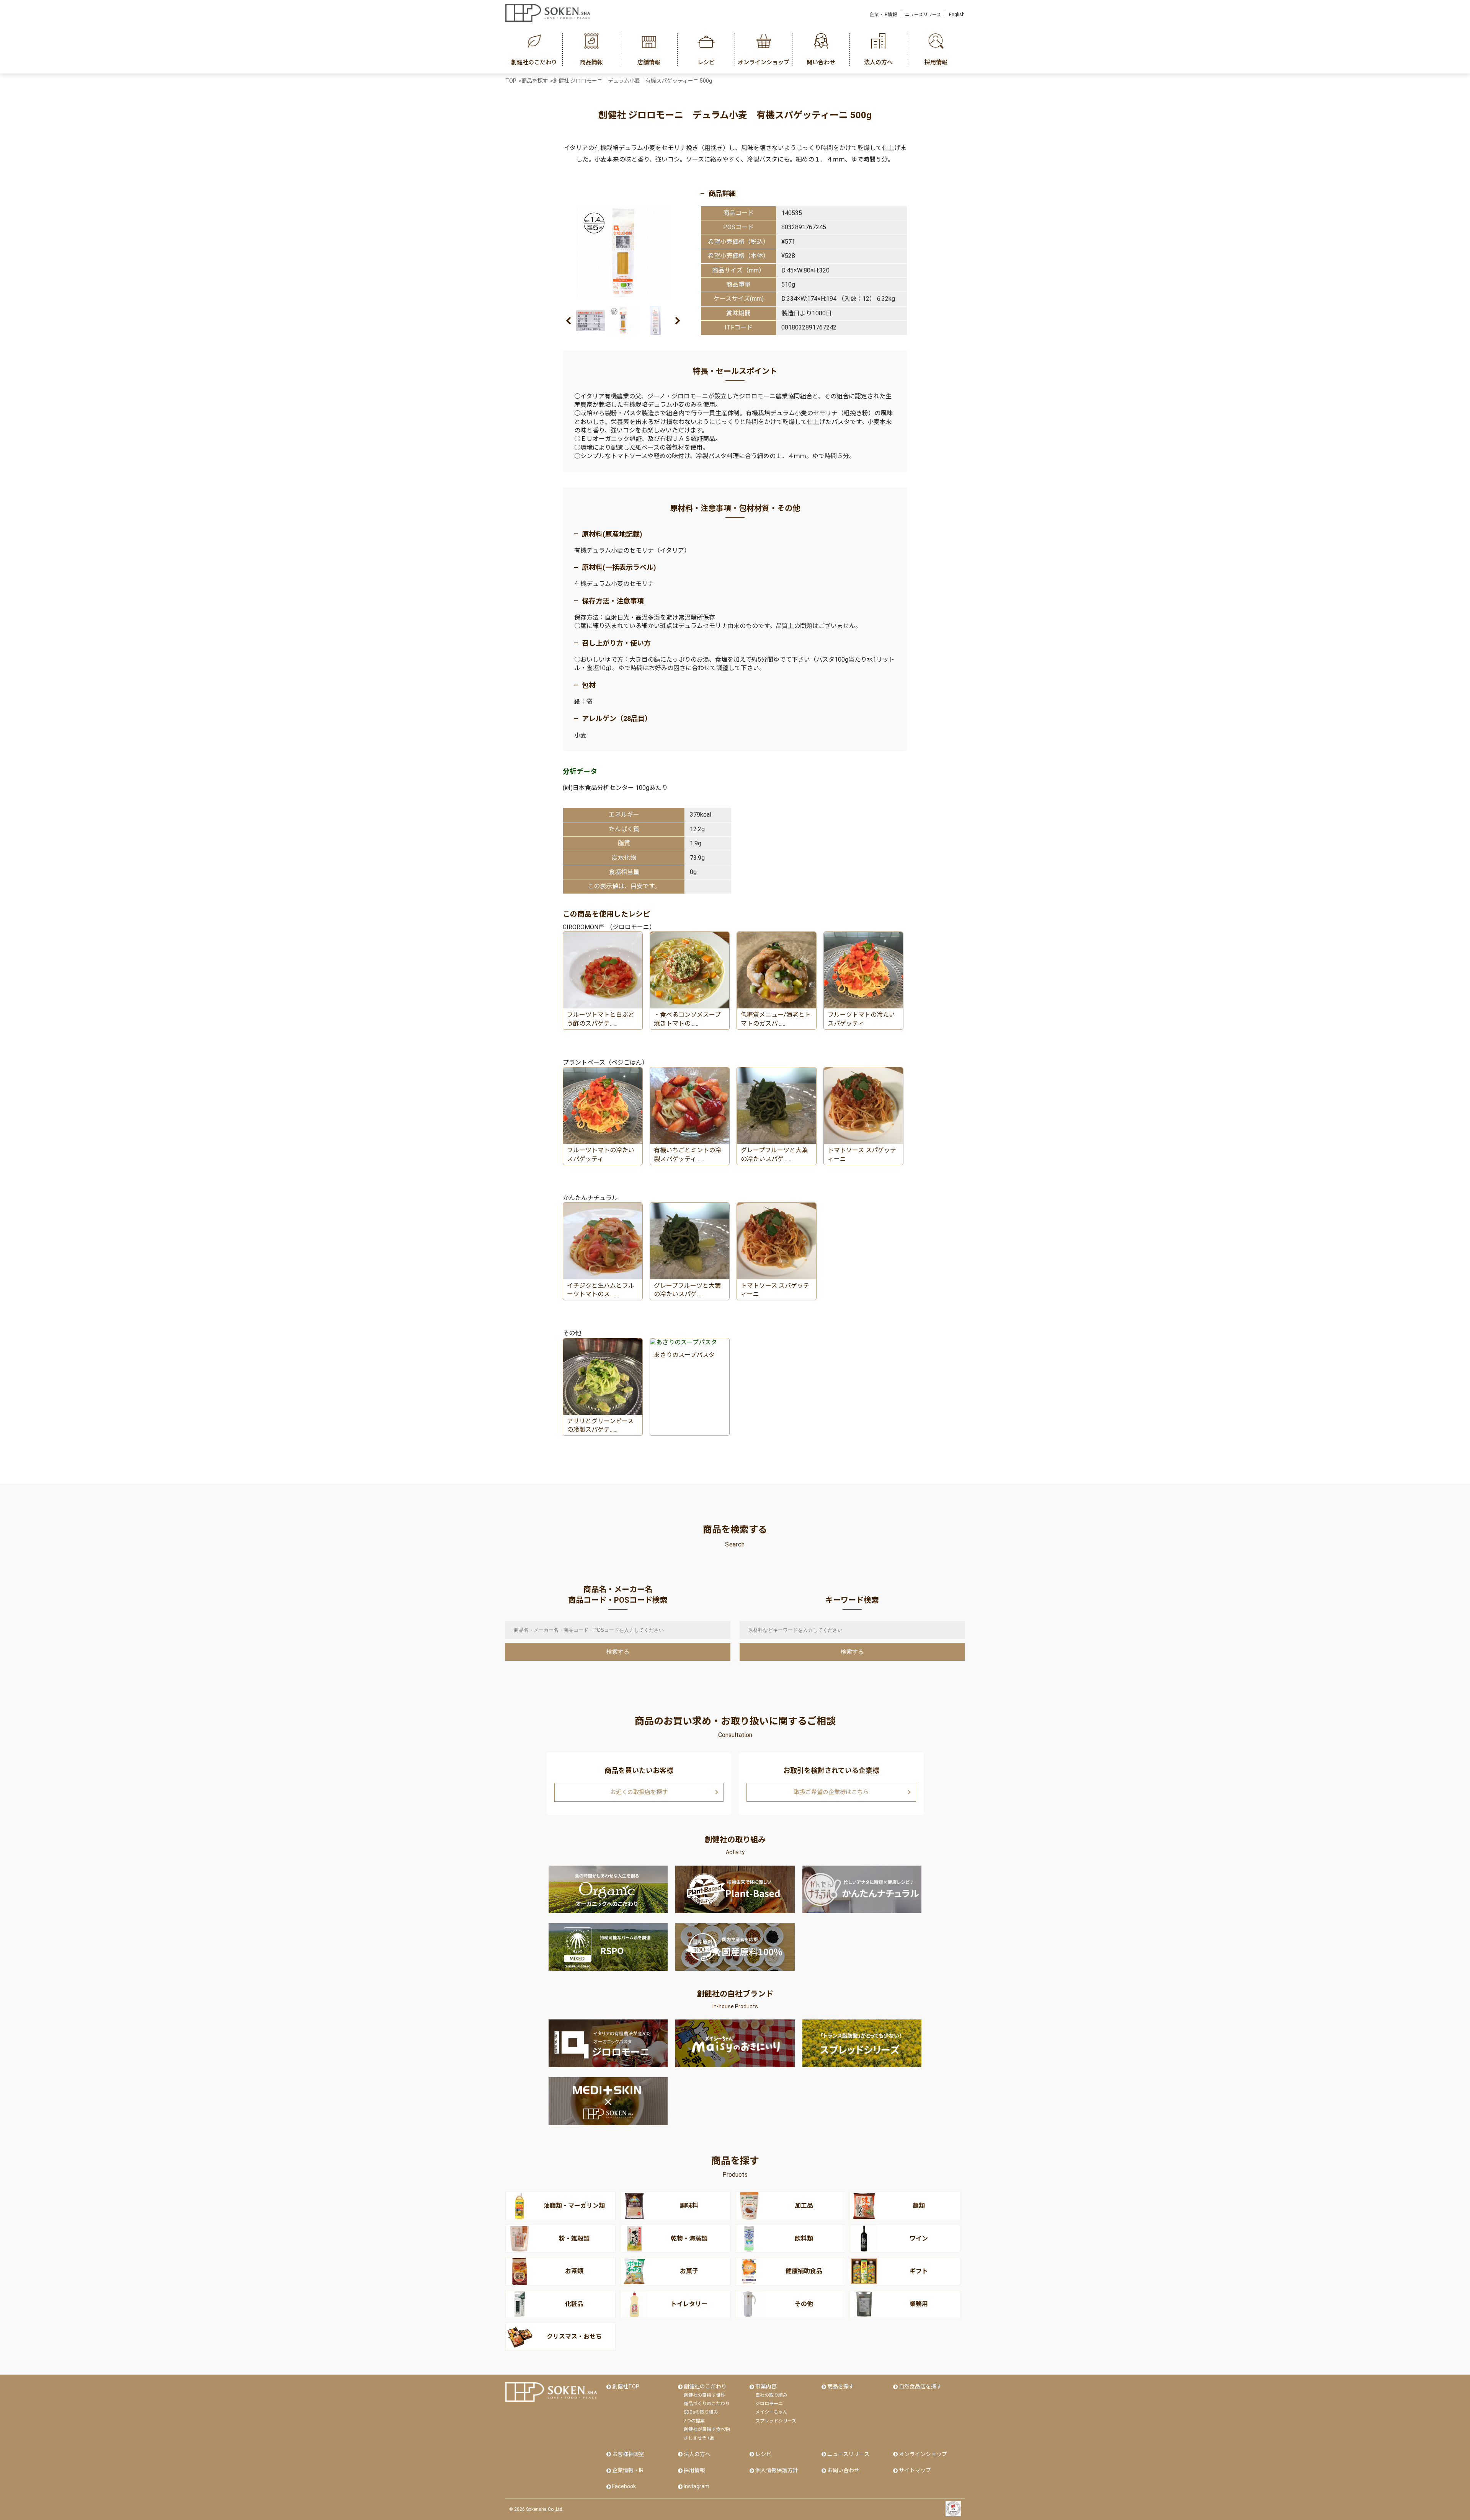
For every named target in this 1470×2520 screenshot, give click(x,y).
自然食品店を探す (920, 2386)
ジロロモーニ (769, 2404)
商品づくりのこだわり (707, 2404)
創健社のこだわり (705, 2386)
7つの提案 (694, 2421)
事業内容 (766, 2386)
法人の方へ (697, 2454)
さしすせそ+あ (699, 2438)
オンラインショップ (923, 2454)
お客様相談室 (628, 2454)
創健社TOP (626, 2386)
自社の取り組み (771, 2395)
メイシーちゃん (771, 2412)
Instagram (697, 2486)
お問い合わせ (843, 2470)
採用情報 (694, 2470)
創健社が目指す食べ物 (707, 2429)
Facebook (624, 2486)
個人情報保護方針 (777, 2470)
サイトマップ (915, 2470)
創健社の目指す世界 (704, 2395)
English (957, 15)
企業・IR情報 (883, 15)
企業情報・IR (628, 2470)
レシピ (763, 2454)
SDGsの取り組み (701, 2412)
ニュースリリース (923, 15)
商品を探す (841, 2386)
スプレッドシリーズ (776, 2421)
